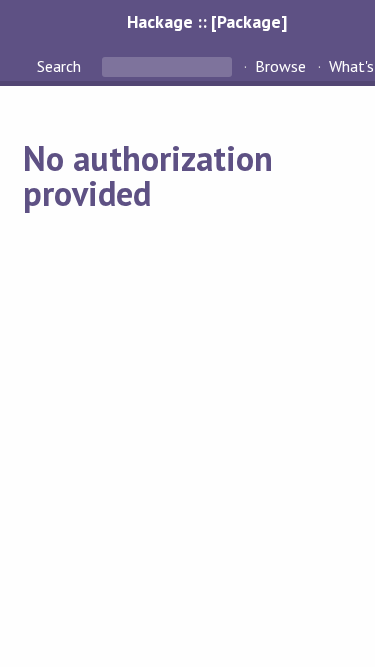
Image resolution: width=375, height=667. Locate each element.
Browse (280, 66)
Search (61, 66)
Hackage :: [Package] (207, 21)
